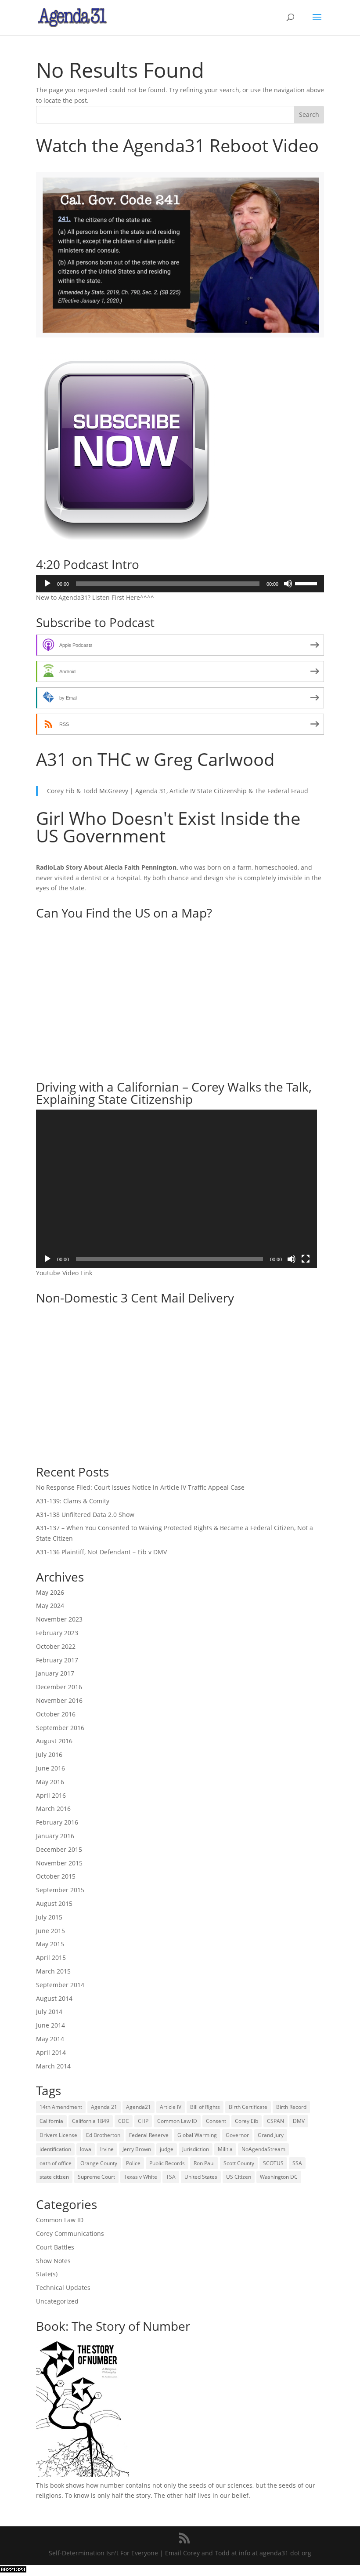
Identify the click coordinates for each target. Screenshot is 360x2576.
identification (55, 2149)
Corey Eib (247, 2121)
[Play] (47, 584)
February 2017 (57, 1660)
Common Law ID (177, 2121)
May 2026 (50, 1592)
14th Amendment (61, 2107)
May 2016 (50, 1782)
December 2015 (59, 1849)
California (51, 2121)
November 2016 (59, 1700)
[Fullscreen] (306, 1259)
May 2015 (50, 1944)
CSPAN (275, 2121)
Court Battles (55, 2247)
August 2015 (54, 1903)
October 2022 (56, 1646)
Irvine (107, 2149)
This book (50, 2485)
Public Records (167, 2163)
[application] (180, 584)
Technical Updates (63, 2288)
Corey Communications (70, 2233)
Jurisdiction (196, 2149)
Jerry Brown (137, 2149)
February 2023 (57, 1633)
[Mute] (288, 584)
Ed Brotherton (103, 2135)
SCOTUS (273, 2163)
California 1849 (91, 2121)
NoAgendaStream (263, 2149)
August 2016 (54, 1741)
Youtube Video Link (64, 1273)
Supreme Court (96, 2177)
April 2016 (51, 1795)
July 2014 (49, 2012)
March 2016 (53, 1809)
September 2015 (60, 1890)
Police (133, 2163)
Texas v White (140, 2177)
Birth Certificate (248, 2107)
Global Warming (197, 2135)
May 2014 (50, 2039)
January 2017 (55, 1673)
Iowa (86, 2149)
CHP (143, 2121)
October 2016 (56, 1714)
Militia (225, 2149)
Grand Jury (271, 2135)
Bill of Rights (205, 2107)
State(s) (47, 2274)
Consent (216, 2121)
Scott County (239, 2163)
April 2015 (51, 1957)
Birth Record (291, 2107)
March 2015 (53, 1971)
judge (167, 2149)
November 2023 (59, 1619)
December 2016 (59, 1687)
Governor (237, 2135)
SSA (297, 2163)
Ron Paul (204, 2163)
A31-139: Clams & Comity (73, 1501)
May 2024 (50, 1605)
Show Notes (53, 2261)
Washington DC (279, 2177)
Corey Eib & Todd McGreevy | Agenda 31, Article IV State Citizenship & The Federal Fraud (178, 791)
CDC (124, 2121)
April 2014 (51, 2052)
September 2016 (60, 1728)
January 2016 (55, 1836)
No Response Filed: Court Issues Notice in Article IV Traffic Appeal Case (140, 1487)
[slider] (307, 583)
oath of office (56, 2163)
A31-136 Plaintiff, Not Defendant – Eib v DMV (101, 1552)
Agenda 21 (104, 2107)
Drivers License (58, 2135)
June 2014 (50, 2025)
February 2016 (57, 1822)
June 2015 (50, 1931)
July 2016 (49, 1754)
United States (201, 2177)
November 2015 (59, 1863)
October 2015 (56, 1876)
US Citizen (239, 2177)
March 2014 (53, 2066)
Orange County (99, 2163)
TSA (171, 2177)
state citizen (54, 2177)
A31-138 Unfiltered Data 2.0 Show (85, 1515)
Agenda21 (139, 2107)
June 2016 (50, 1768)
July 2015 (49, 1917)
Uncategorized (57, 2301)
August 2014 (54, 1998)
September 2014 (60, 1985)
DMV (299, 2121)
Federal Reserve (149, 2135)
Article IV (171, 2107)
